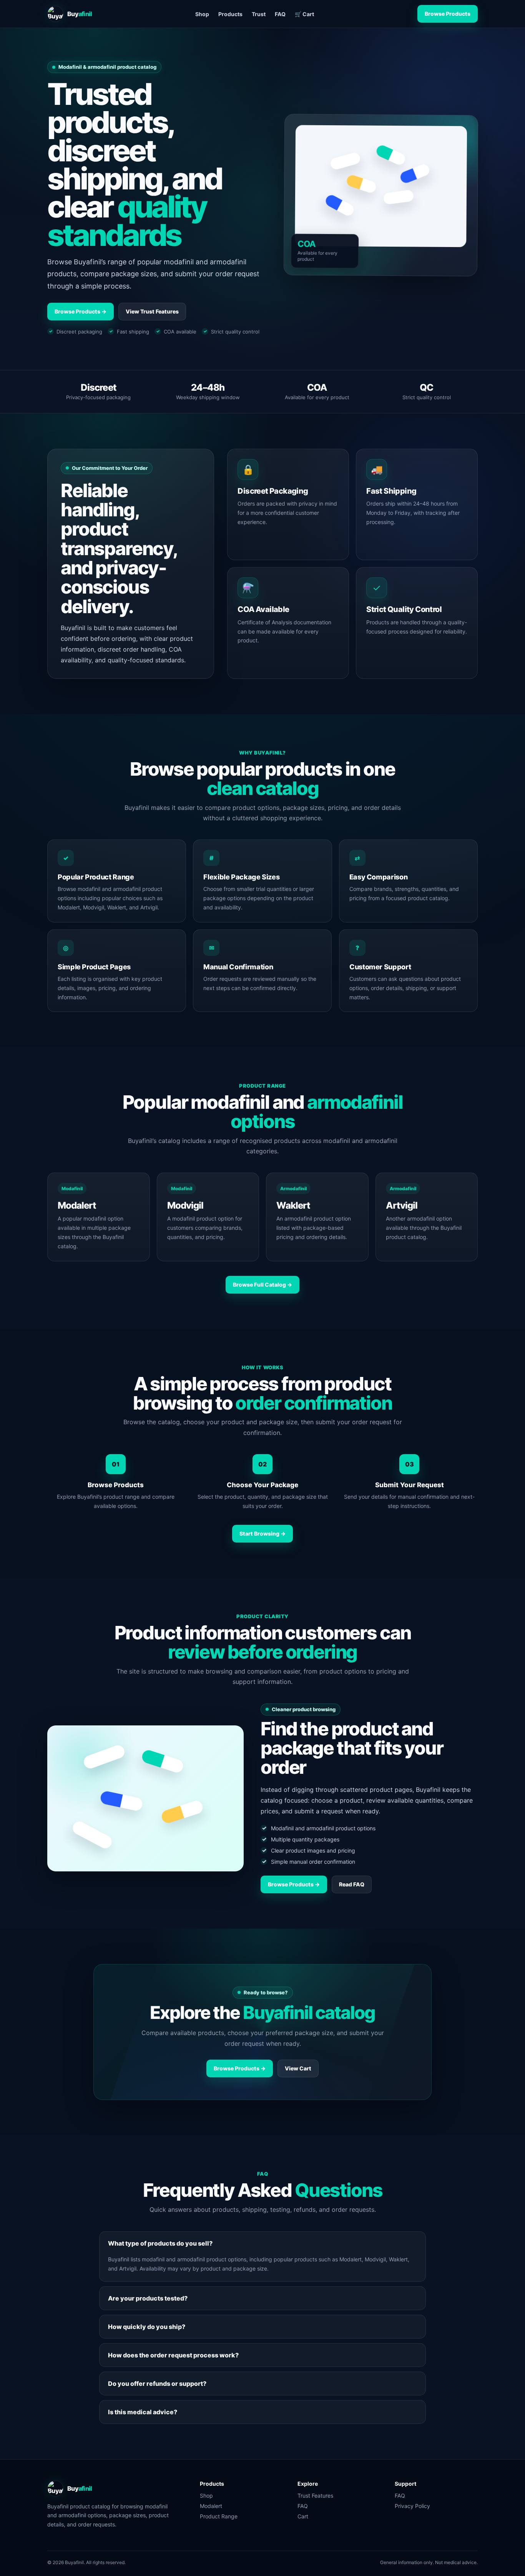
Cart (303, 2516)
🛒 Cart (304, 14)
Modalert (211, 2506)
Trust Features (315, 2496)
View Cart (298, 2068)
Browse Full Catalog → (262, 1285)
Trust (259, 14)
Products (230, 14)
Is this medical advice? (143, 2412)
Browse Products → (81, 311)
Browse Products (448, 14)
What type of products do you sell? (160, 2243)
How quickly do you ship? (147, 2327)
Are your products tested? (148, 2298)
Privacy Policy (412, 2506)
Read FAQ (352, 1884)
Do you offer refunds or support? (157, 2384)
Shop (202, 14)
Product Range (219, 2516)
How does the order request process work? (173, 2355)
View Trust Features (152, 311)
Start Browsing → (262, 1533)
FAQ (280, 14)
